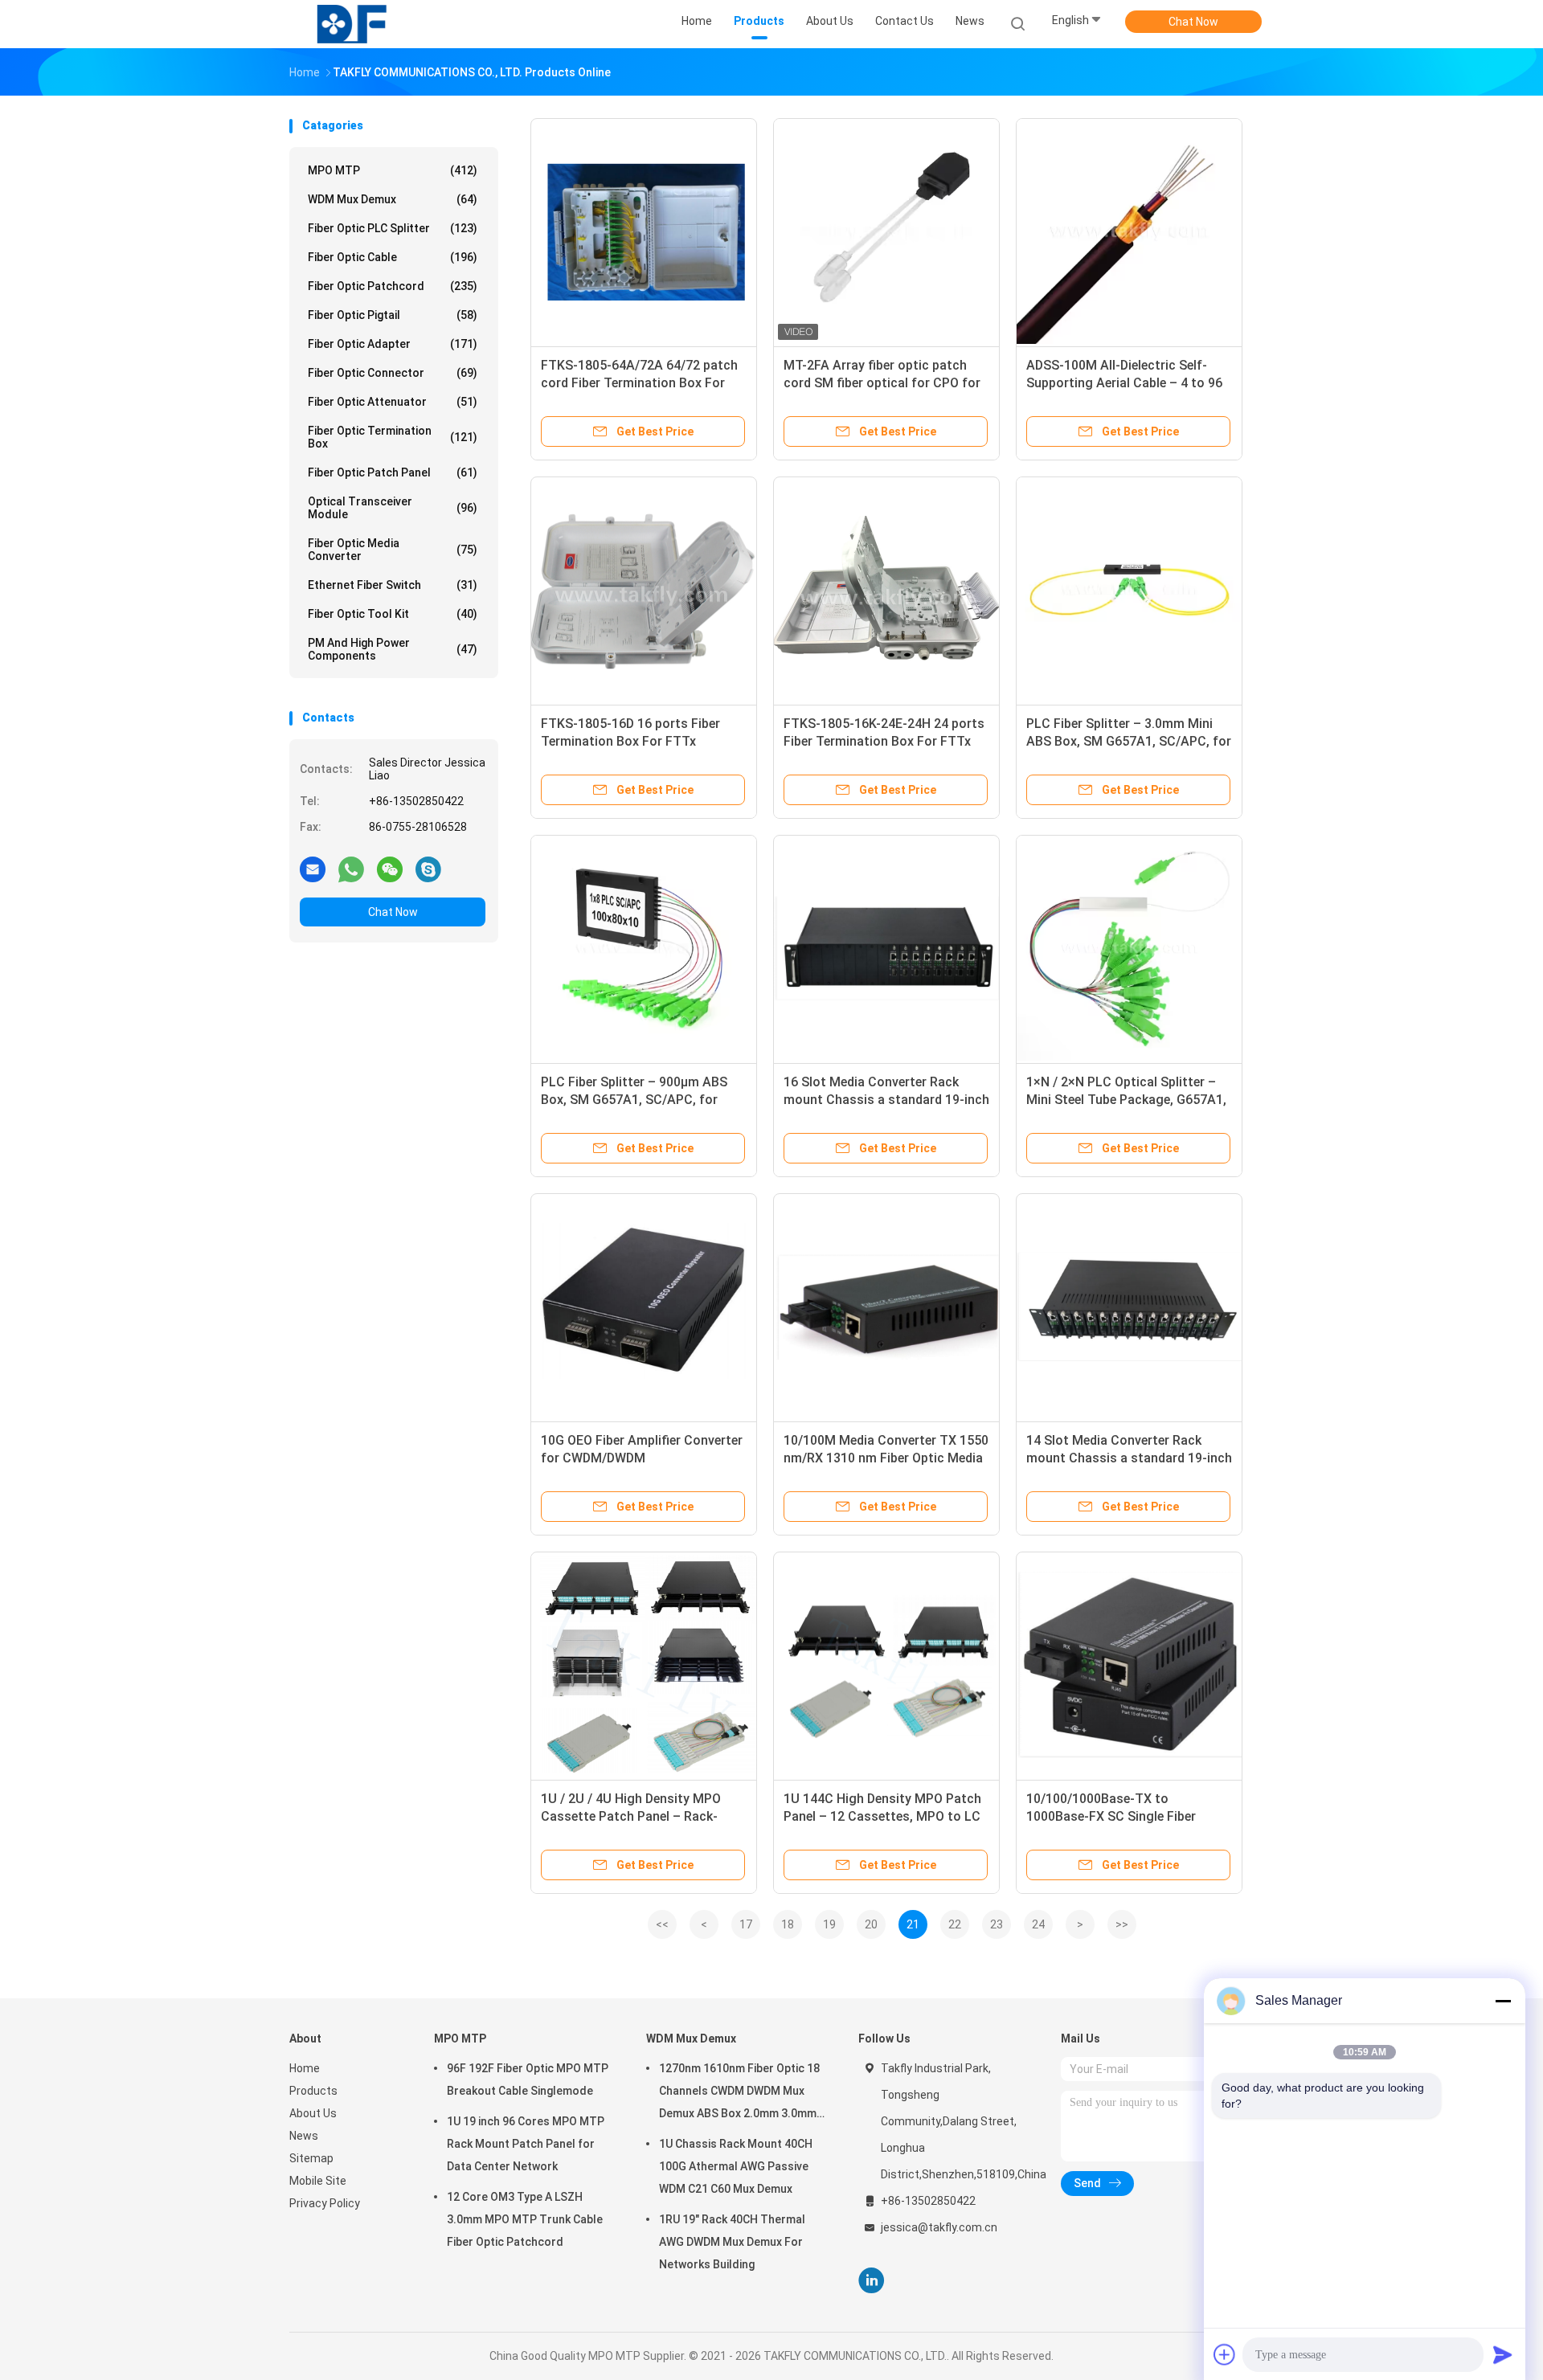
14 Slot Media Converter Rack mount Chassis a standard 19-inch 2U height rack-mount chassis (1129, 1458)
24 (1038, 1924)
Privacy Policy (325, 2203)
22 (955, 1924)
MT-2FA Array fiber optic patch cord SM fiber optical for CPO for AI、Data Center (882, 383)
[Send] (1503, 2354)
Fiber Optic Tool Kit (393, 614)
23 (997, 1924)
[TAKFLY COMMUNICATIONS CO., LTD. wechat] (390, 869)
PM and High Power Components (393, 649)
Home (305, 2068)
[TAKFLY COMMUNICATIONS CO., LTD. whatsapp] (351, 869)
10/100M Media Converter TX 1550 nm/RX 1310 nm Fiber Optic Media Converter (886, 1458)
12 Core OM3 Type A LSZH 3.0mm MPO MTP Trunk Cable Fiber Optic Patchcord (525, 2219)
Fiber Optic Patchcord (393, 286)
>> (1122, 1924)
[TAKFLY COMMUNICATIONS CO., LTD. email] (313, 869)
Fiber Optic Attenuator (393, 402)
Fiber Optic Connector (393, 373)
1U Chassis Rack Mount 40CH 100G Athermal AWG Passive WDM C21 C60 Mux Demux (736, 2166)
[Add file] (1225, 2354)
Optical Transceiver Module (393, 508)
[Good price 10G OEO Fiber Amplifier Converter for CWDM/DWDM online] (644, 1307)
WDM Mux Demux (393, 199)
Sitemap (311, 2158)
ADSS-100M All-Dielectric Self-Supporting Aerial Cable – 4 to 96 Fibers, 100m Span (1124, 383)
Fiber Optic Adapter (393, 344)
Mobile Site (318, 2181)
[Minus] (1503, 2001)
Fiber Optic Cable (393, 257)
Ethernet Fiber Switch (393, 585)
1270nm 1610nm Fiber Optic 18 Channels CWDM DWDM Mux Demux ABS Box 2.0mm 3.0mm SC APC (739, 2093)
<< (662, 1924)
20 (871, 1924)
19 (829, 1924)
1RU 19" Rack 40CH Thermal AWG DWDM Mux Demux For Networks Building (732, 2242)
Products (313, 2091)
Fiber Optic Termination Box (393, 437)
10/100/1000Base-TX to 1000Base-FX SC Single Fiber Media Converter (1111, 1816)
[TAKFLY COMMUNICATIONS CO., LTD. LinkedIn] (872, 2281)
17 (746, 1924)
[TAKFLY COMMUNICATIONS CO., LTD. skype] (428, 869)
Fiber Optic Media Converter (393, 550)
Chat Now (1193, 22)
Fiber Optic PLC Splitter (393, 228)
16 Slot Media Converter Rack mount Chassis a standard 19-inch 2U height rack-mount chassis (886, 1100)
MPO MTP (393, 170)
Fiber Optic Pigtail (393, 315)
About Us (313, 2113)
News (304, 2136)
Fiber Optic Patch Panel (393, 472)
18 (788, 1924)
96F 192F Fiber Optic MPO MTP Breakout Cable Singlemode (528, 2079)
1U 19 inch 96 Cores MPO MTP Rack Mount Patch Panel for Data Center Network (526, 2144)
